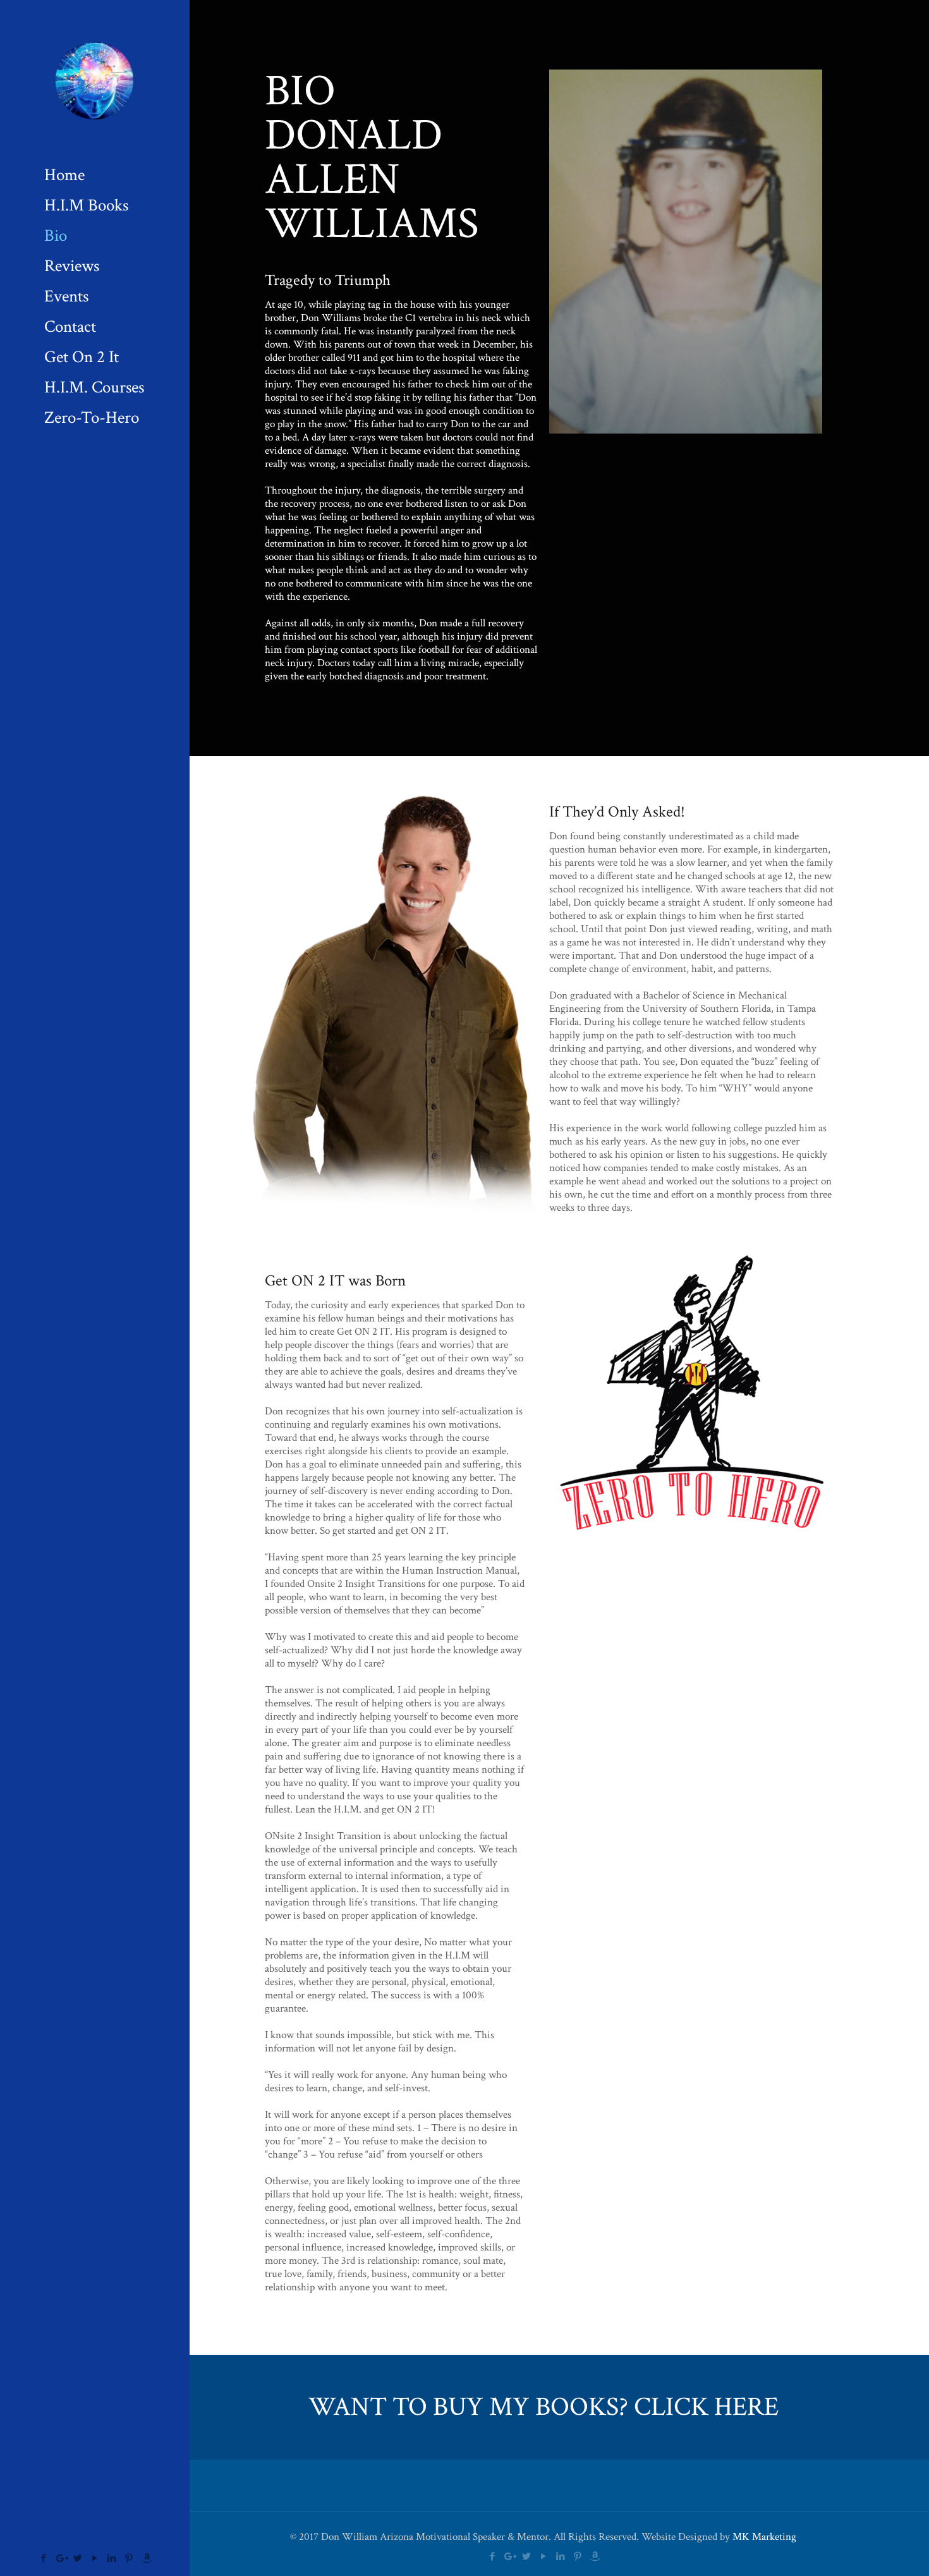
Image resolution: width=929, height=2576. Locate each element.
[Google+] (61, 2559)
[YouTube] (95, 2559)
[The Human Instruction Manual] (95, 80)
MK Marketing (764, 2537)
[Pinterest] (129, 2559)
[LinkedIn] (112, 2559)
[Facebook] (44, 2559)
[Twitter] (78, 2559)
